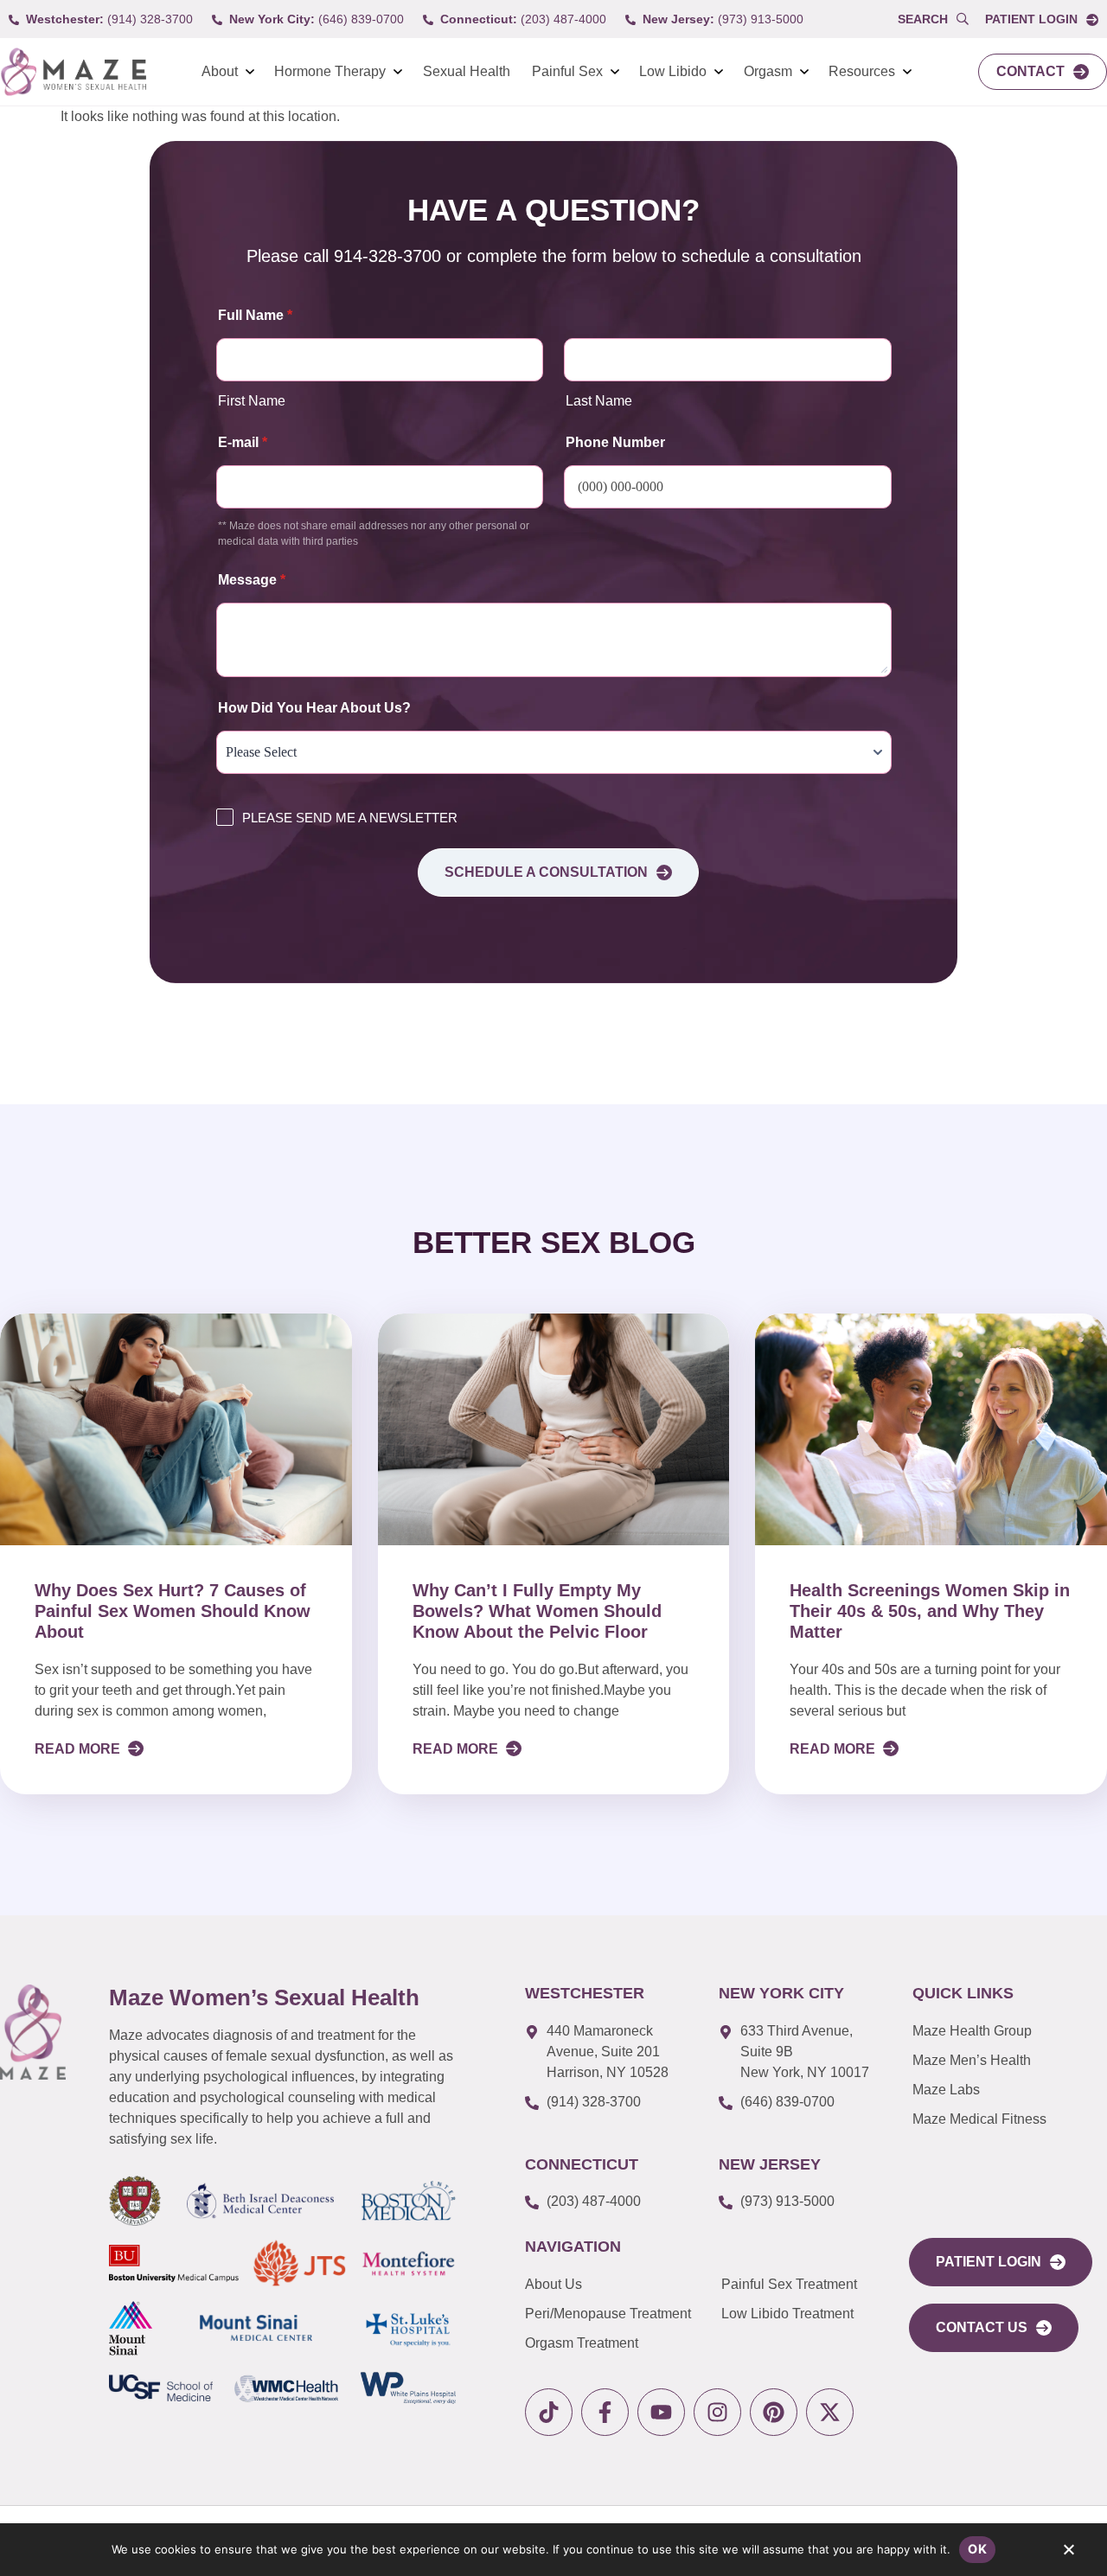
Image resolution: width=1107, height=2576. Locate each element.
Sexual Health (467, 71)
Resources (862, 71)
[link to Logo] (73, 72)
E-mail (243, 442)
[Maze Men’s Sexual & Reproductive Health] (33, 2032)
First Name (252, 401)
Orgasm (768, 71)
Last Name (599, 401)
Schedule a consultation (546, 872)
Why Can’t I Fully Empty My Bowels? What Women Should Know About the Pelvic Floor (537, 1611)
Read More (79, 1749)
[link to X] (830, 2412)
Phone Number (615, 442)
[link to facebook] (605, 2412)
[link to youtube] (661, 2412)
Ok (977, 2549)
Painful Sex (567, 71)
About (220, 71)
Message (252, 580)
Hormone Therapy (330, 71)
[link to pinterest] (774, 2412)
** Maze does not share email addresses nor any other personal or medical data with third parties (374, 534)
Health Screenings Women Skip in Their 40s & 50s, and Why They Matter (930, 1611)
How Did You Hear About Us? (314, 708)
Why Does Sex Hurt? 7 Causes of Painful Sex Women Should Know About (173, 1611)
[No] (1068, 2554)
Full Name (255, 315)
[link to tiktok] (549, 2412)
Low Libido (673, 71)
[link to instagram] (717, 2412)
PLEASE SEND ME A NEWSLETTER (350, 818)
